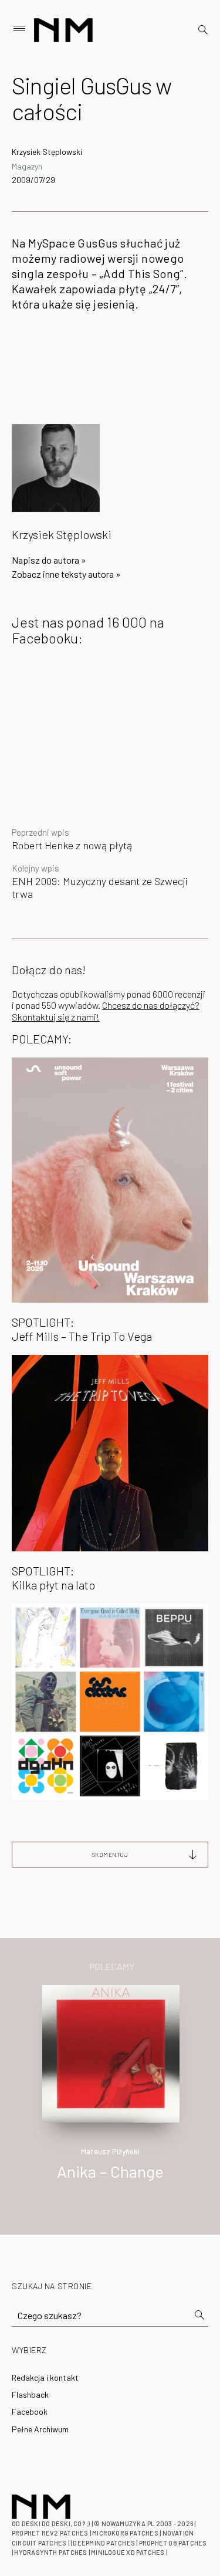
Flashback (30, 2394)
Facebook (30, 2411)
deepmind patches (104, 2543)
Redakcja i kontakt (45, 2377)
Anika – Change (110, 2171)
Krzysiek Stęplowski (47, 152)
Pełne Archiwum (40, 2429)
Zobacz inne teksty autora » (66, 574)
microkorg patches (125, 2533)
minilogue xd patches (128, 2552)
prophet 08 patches (173, 2543)
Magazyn (27, 166)
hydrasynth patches (50, 2552)
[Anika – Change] (111, 2053)
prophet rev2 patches (50, 2533)
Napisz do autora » (49, 560)
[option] (110, 2095)
